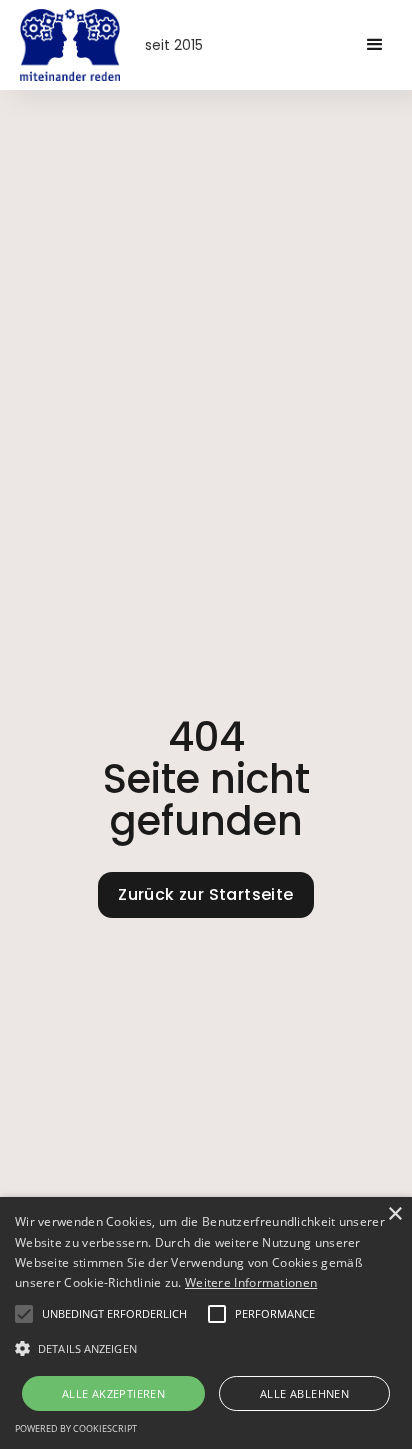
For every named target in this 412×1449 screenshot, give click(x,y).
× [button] (394, 1214)
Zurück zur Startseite (205, 894)
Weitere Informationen (251, 1282)
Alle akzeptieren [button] (113, 1393)
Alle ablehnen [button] (304, 1393)
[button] (375, 45)
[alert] (206, 1323)
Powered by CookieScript (76, 1428)
